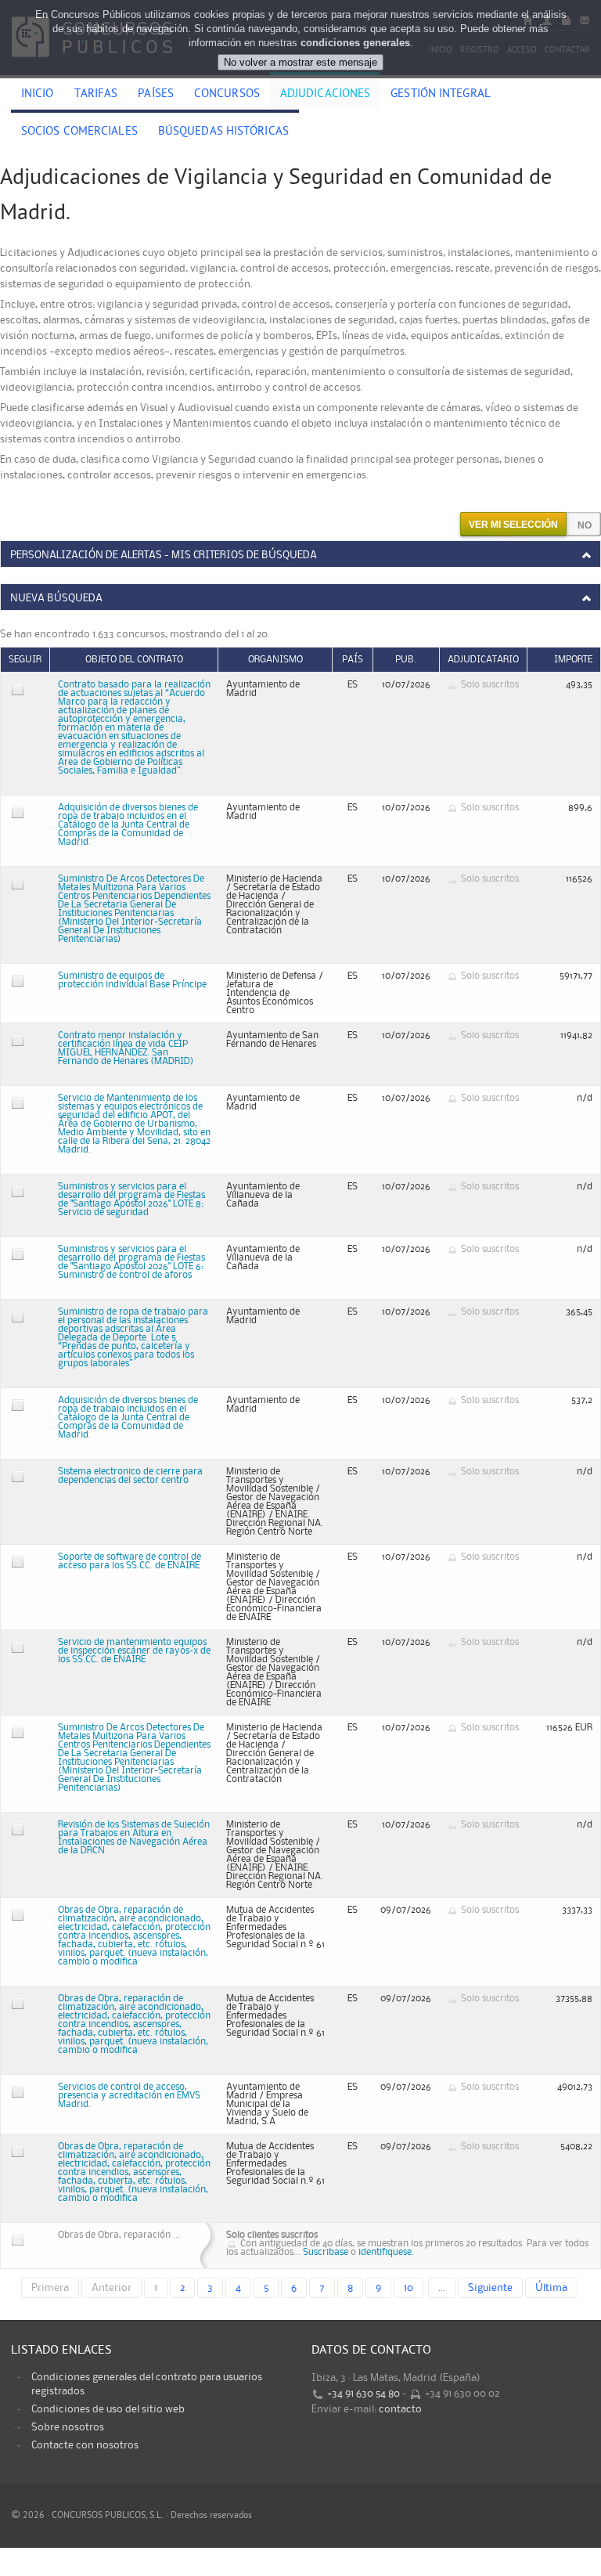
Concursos (227, 95)
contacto (400, 2409)
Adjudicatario (483, 660)
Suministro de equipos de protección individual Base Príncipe (132, 980)
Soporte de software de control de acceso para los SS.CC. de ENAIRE (130, 1561)
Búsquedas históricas (223, 132)
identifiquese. (386, 2252)
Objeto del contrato (134, 660)
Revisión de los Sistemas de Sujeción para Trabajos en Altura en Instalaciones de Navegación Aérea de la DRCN (134, 1838)
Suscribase (326, 2252)
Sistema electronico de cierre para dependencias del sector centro (130, 1476)
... (442, 2288)
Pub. (406, 660)
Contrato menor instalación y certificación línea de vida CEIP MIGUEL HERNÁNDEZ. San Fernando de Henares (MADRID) (126, 1048)
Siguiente (490, 2288)
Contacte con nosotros (85, 2445)
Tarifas (96, 95)
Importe (573, 660)
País (353, 660)
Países (156, 95)
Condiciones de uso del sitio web (108, 2409)
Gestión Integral (441, 95)
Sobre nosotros (68, 2427)
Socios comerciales (79, 132)
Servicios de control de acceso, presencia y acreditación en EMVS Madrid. (129, 2096)
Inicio (38, 95)
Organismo (275, 660)
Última (551, 2288)
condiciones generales (355, 43)
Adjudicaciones (325, 95)
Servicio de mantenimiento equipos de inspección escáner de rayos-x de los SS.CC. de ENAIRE (134, 1651)
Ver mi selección (513, 525)
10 (408, 2288)
